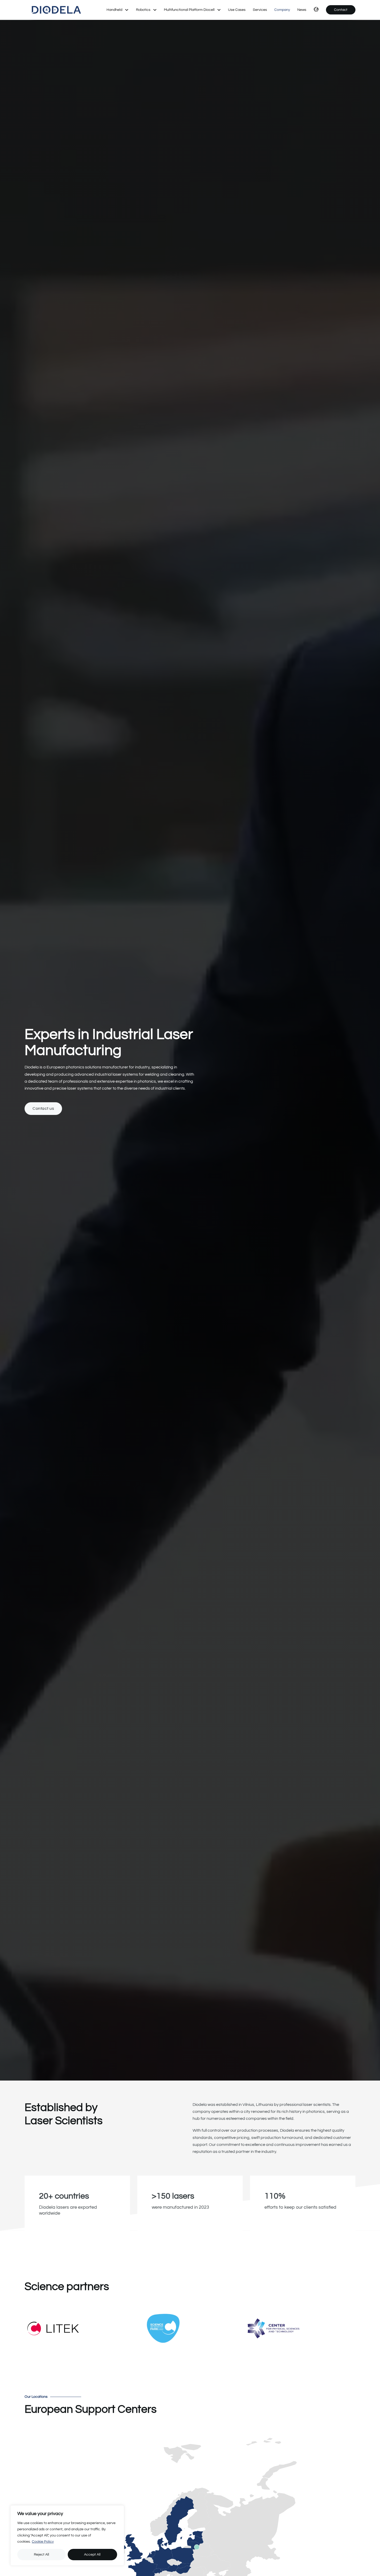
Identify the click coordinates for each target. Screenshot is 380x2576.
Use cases (237, 10)
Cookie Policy (43, 2542)
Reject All (41, 2555)
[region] (67, 2535)
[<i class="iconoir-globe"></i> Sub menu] (315, 10)
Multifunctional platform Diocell (189, 10)
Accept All (92, 2555)
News (302, 10)
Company (282, 10)
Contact (341, 10)
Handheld (114, 10)
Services (260, 10)
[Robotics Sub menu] (155, 10)
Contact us (43, 1108)
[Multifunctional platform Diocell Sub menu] (219, 10)
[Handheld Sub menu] (127, 10)
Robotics (143, 10)
